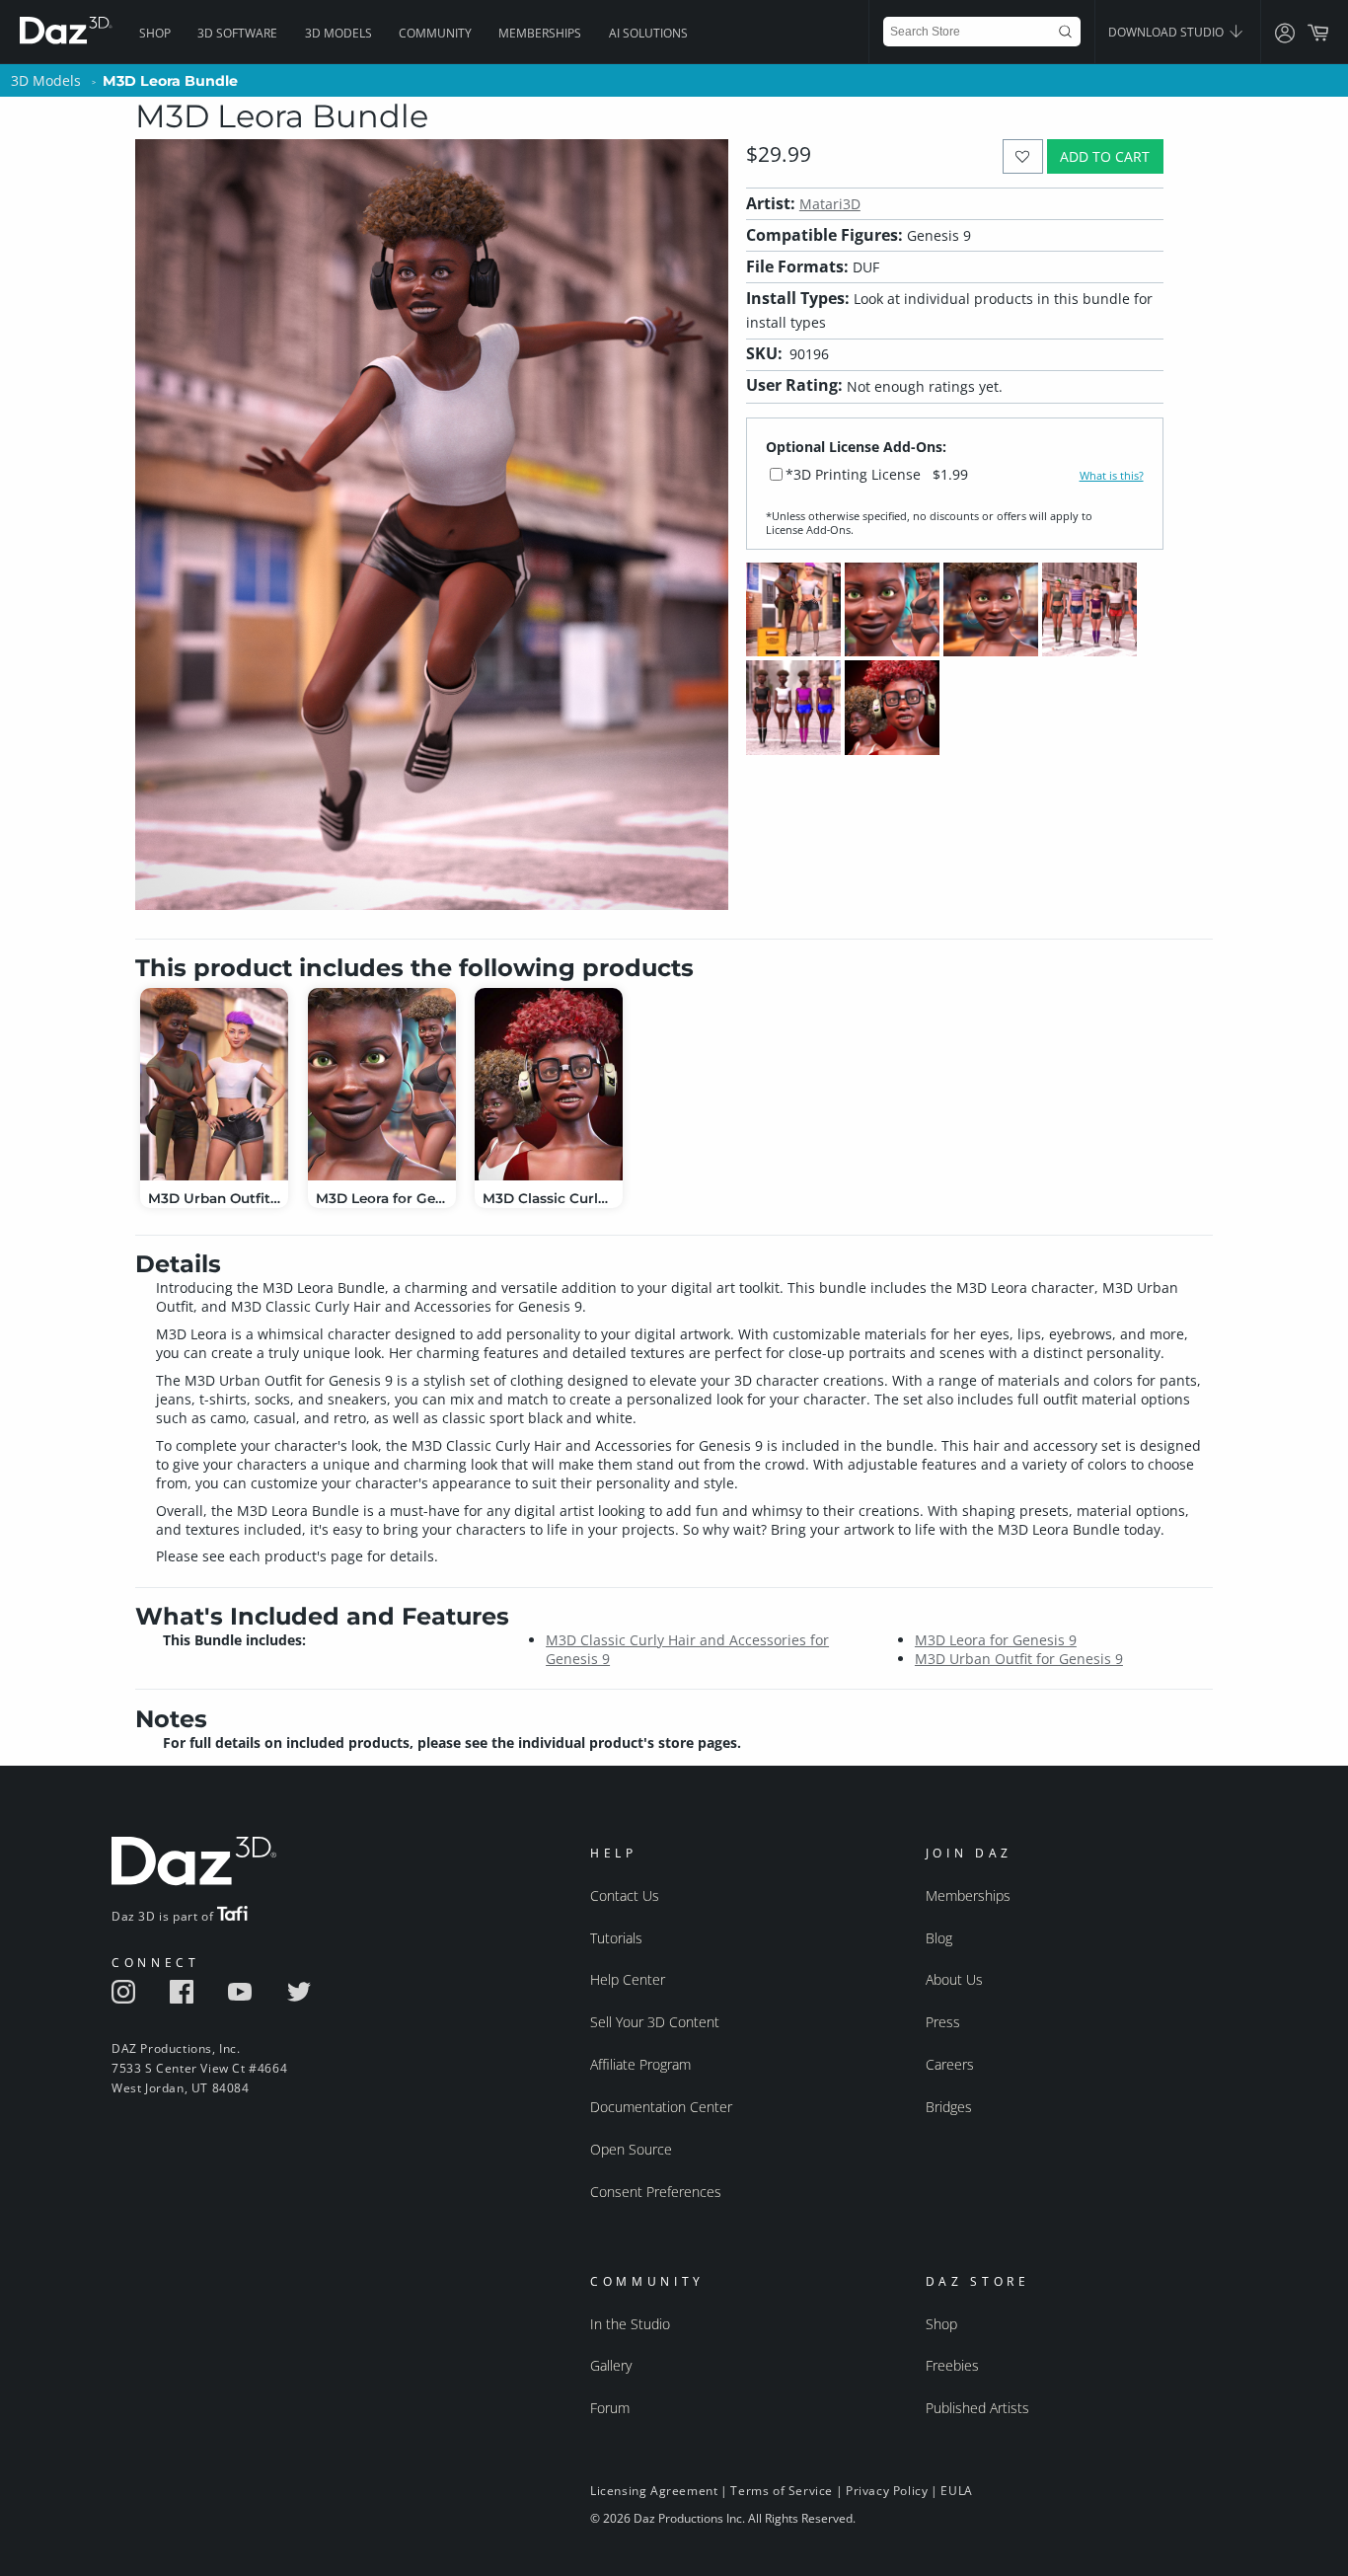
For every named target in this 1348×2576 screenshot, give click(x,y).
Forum (610, 2408)
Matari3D (830, 204)
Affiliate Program (640, 2064)
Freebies (952, 2365)
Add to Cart (1105, 156)
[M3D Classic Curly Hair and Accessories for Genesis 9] (549, 1084)
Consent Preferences (656, 2192)
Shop (155, 33)
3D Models (338, 33)
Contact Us (625, 1895)
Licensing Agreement (654, 2491)
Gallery (611, 2365)
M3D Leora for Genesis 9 (996, 1640)
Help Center (628, 1979)
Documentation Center (661, 2107)
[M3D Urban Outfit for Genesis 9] (214, 1084)
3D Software (237, 33)
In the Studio (630, 2324)
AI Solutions (648, 33)
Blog (939, 1938)
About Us (954, 1979)
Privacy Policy (887, 2491)
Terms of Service (782, 2491)
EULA (956, 2491)
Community (435, 33)
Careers (950, 2064)
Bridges (949, 2107)
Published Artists (977, 2408)
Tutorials (616, 1938)
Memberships (540, 33)
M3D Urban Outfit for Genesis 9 (1019, 1659)
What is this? (1112, 476)
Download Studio (1167, 32)
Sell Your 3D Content (655, 2022)
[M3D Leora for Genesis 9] (382, 1084)
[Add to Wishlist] (1023, 156)
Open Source (631, 2149)
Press (943, 2022)
